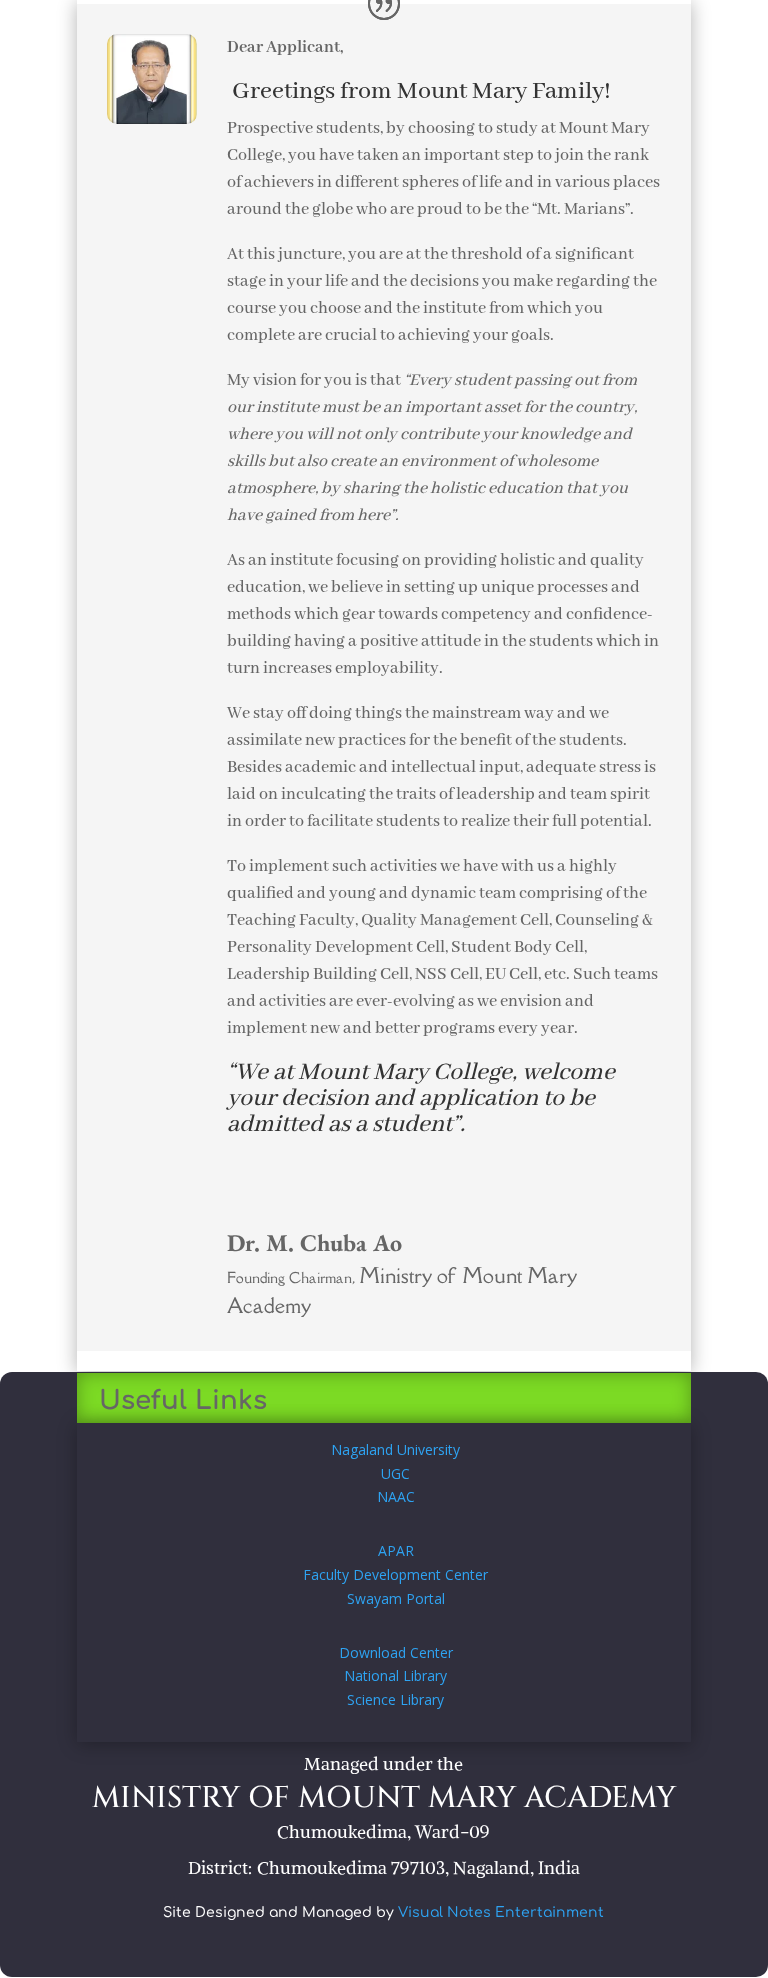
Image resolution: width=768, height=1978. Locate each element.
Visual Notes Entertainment (501, 1912)
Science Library (395, 1699)
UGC (395, 1473)
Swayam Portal (396, 1598)
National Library (395, 1675)
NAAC (396, 1496)
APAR (396, 1550)
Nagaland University (395, 1449)
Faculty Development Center (395, 1574)
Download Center (396, 1652)
